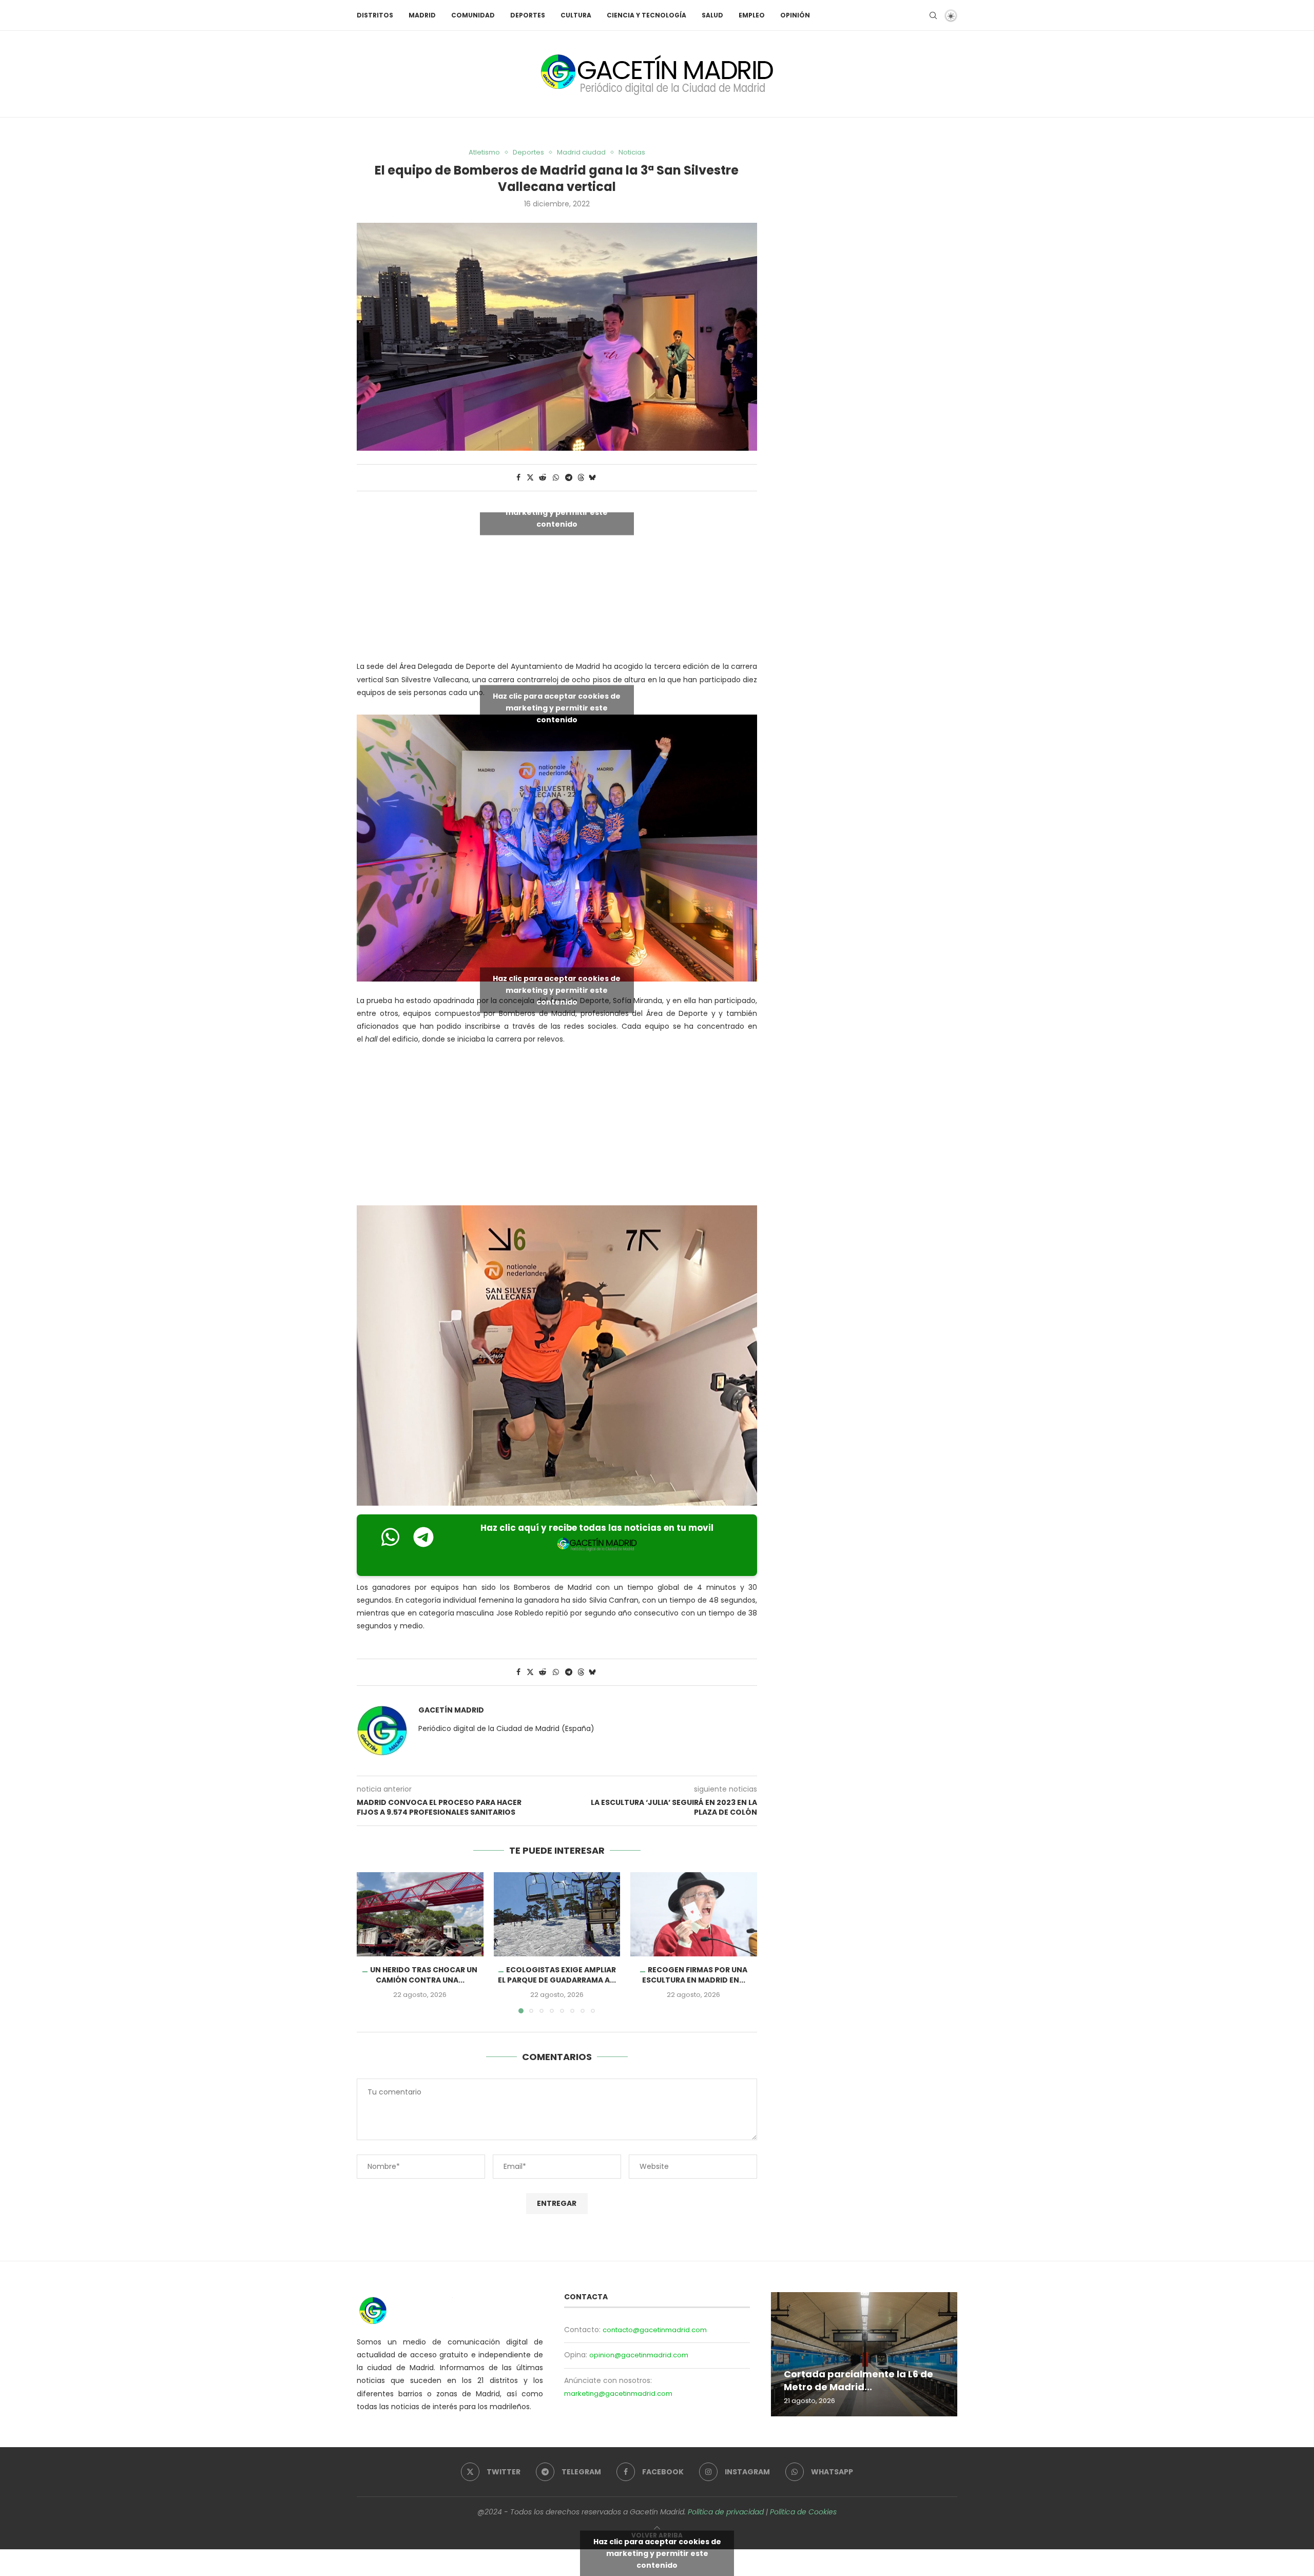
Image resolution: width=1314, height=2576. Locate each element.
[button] (371, 1943)
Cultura (576, 15)
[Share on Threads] (581, 478)
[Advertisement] (557, 1127)
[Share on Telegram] (569, 478)
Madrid (422, 15)
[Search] (933, 15)
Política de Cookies (803, 2512)
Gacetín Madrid (451, 1710)
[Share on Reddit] (543, 478)
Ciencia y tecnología (646, 15)
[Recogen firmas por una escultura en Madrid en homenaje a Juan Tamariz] (694, 1914)
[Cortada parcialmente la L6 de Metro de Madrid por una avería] (864, 2354)
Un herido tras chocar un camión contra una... (424, 1975)
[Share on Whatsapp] (556, 478)
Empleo (752, 15)
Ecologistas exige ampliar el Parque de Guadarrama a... (557, 1975)
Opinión (795, 15)
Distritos (375, 15)
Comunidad (473, 15)
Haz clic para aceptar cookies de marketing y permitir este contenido (557, 512)
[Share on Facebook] (518, 478)
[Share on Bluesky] (592, 478)
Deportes (528, 15)
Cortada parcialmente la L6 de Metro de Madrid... (858, 2381)
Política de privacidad (726, 2512)
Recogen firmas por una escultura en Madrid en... (695, 1975)
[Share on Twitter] (530, 478)
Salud (712, 15)
